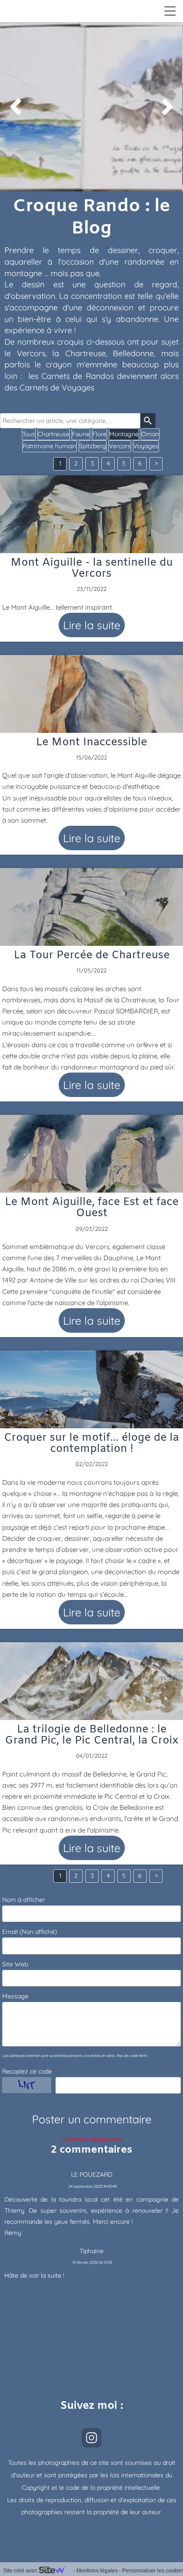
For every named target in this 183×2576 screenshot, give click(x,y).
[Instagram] (91, 2438)
